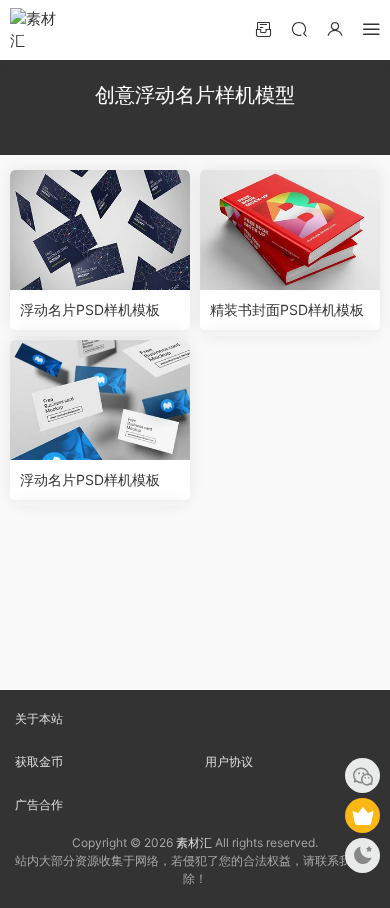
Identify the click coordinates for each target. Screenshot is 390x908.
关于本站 (39, 718)
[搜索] (299, 28)
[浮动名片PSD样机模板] (100, 230)
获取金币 (39, 761)
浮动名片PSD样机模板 (90, 309)
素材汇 (194, 842)
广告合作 (39, 804)
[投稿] (263, 28)
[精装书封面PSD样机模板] (290, 230)
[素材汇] (40, 30)
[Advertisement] (195, 597)
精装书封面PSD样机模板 (287, 309)
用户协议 (229, 761)
